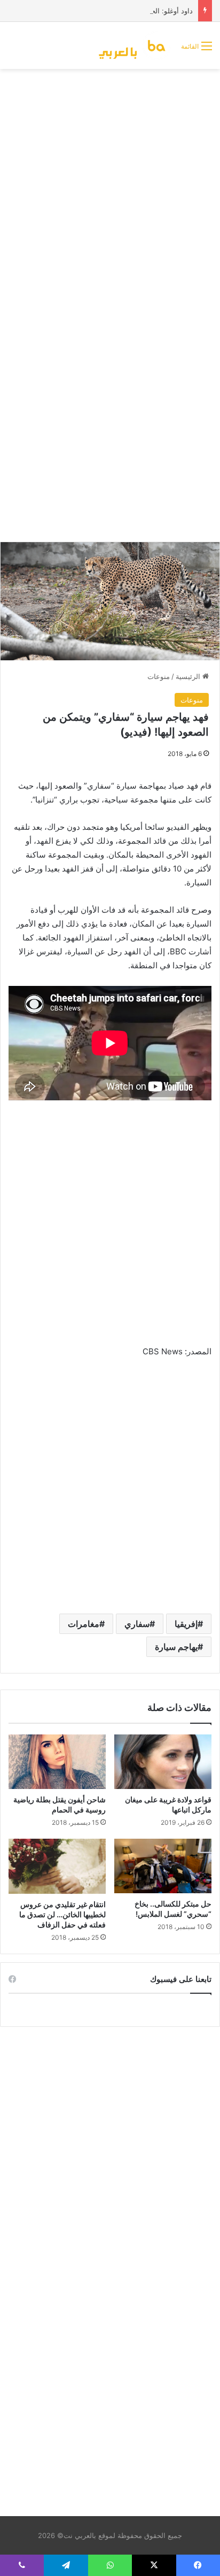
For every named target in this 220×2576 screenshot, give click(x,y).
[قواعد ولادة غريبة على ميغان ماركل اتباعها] (163, 1762)
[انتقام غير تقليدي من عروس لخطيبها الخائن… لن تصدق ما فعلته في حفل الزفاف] (57, 1866)
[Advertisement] (110, 190)
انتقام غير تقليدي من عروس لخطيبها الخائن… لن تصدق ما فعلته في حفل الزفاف (62, 1914)
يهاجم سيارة (176, 1647)
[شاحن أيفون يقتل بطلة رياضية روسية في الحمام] (57, 1762)
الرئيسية (189, 676)
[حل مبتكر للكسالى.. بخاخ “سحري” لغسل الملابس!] (163, 1866)
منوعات (159, 676)
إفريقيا (186, 1624)
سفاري (137, 1624)
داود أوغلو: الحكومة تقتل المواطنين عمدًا (133, 11)
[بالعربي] (135, 45)
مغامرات (84, 1624)
